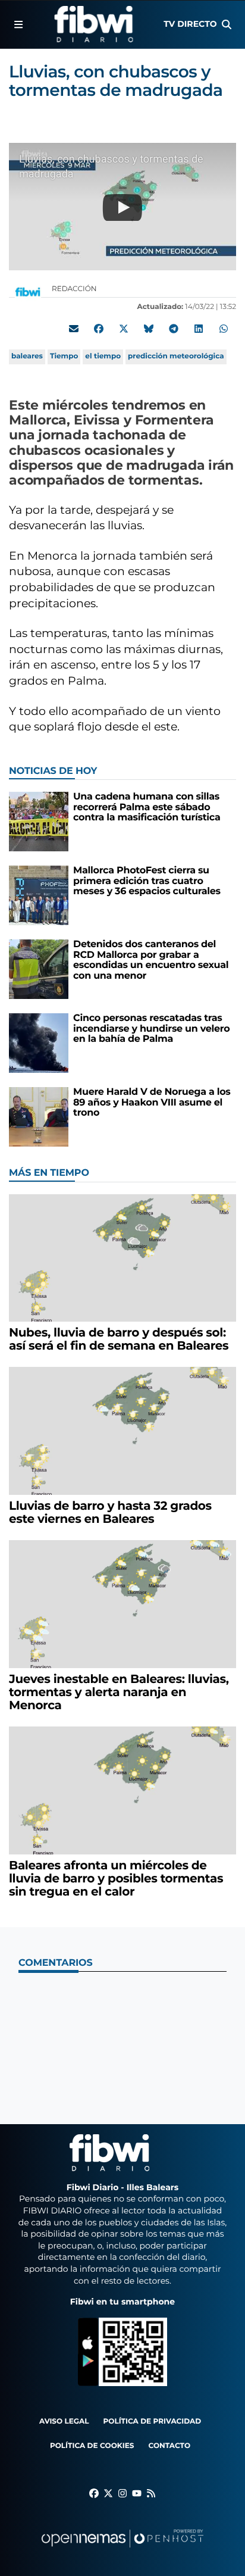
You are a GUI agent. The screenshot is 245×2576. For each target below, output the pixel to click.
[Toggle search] (227, 24)
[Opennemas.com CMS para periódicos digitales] (122, 2550)
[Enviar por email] (74, 329)
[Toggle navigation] (18, 24)
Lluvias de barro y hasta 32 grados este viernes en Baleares (110, 1513)
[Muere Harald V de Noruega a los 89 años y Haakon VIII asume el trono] (39, 1117)
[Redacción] (28, 292)
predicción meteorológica (176, 356)
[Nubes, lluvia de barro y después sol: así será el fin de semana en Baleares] (122, 1258)
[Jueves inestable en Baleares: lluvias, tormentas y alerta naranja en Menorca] (122, 1604)
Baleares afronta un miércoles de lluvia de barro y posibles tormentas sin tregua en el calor (116, 1879)
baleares (27, 356)
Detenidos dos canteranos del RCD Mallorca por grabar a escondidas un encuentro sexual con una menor (151, 960)
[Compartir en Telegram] (174, 329)
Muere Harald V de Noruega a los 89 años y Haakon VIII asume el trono (152, 1103)
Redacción (75, 289)
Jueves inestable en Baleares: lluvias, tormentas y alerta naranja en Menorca (119, 1693)
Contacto (169, 2446)
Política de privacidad (153, 2422)
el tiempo (103, 356)
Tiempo (64, 356)
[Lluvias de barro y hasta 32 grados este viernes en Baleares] (122, 1431)
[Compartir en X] (124, 329)
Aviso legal (64, 2422)
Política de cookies (92, 2446)
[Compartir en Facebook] (99, 329)
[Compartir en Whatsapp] (224, 329)
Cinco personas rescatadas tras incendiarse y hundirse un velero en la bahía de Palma (151, 1029)
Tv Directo (190, 24)
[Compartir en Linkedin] (199, 329)
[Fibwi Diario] (94, 24)
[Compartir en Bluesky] (149, 329)
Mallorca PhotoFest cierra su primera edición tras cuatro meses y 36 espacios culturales (147, 881)
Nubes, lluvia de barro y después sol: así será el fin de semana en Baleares (119, 1339)
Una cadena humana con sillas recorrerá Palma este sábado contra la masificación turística (147, 807)
